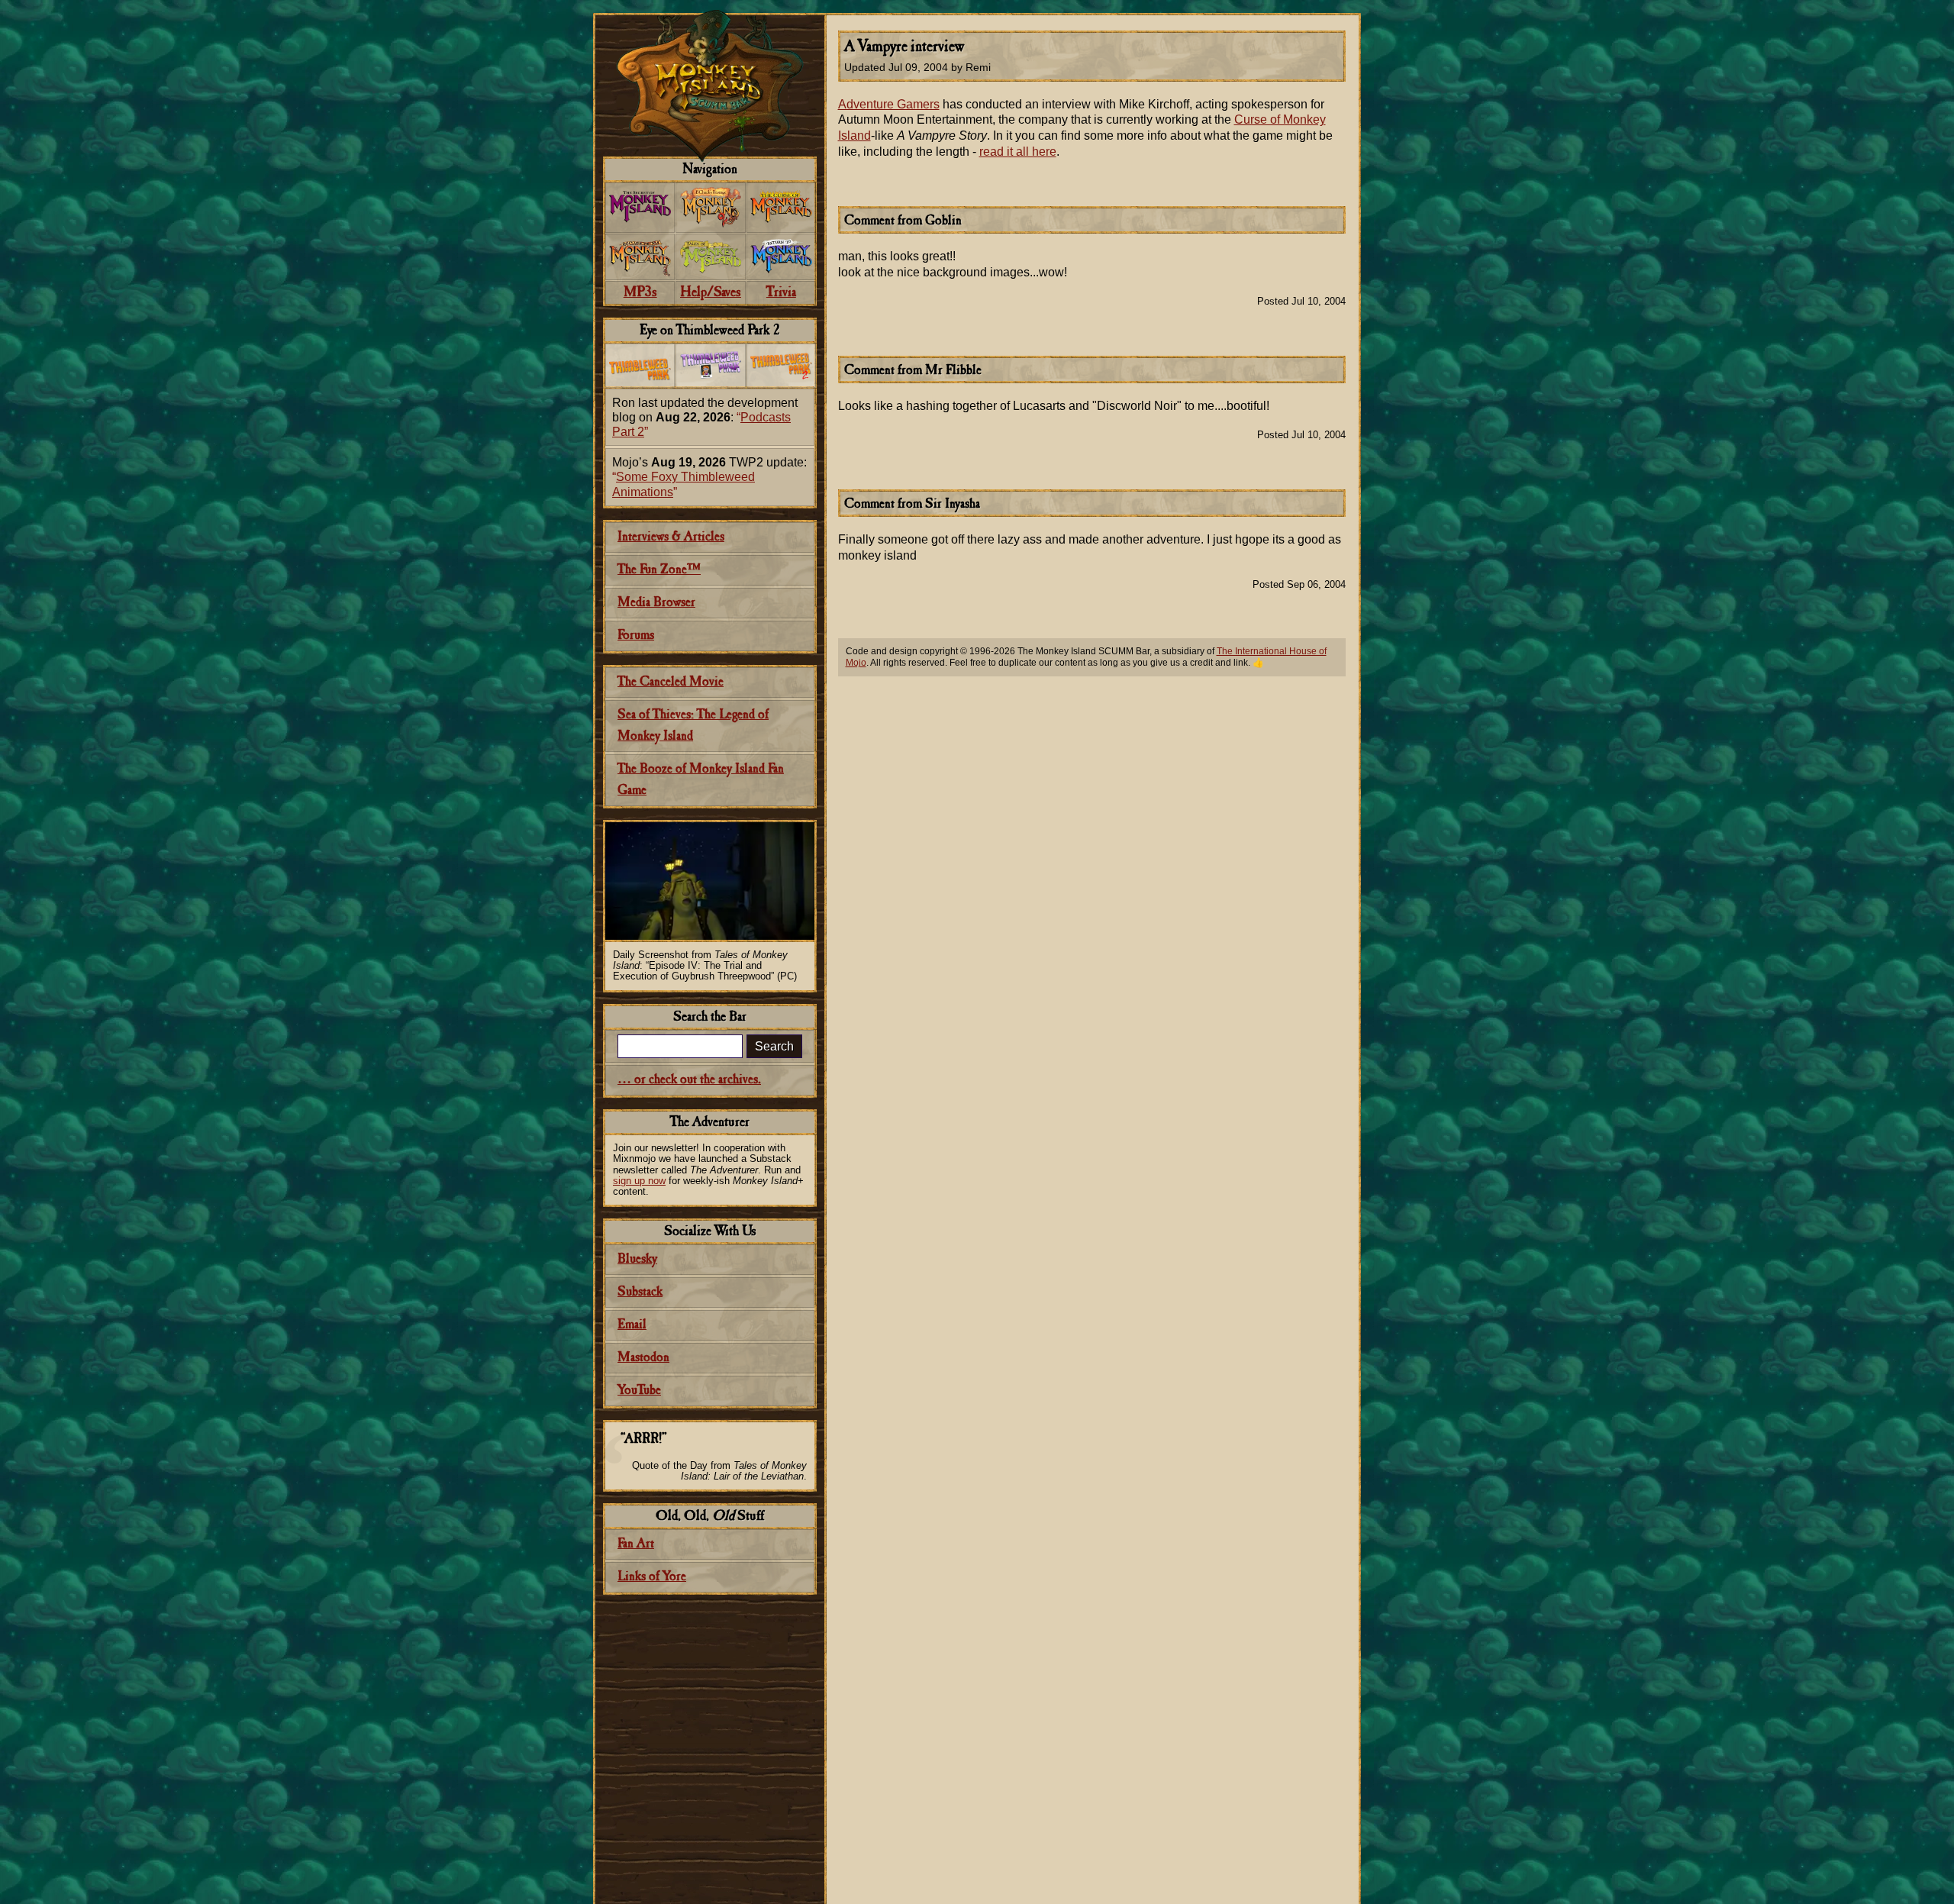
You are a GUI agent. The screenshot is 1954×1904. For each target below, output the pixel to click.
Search (774, 1046)
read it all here (1018, 152)
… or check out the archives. (689, 1080)
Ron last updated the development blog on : (705, 417)
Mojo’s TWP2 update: (709, 477)
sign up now (639, 1181)
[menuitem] (640, 208)
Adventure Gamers (889, 104)
